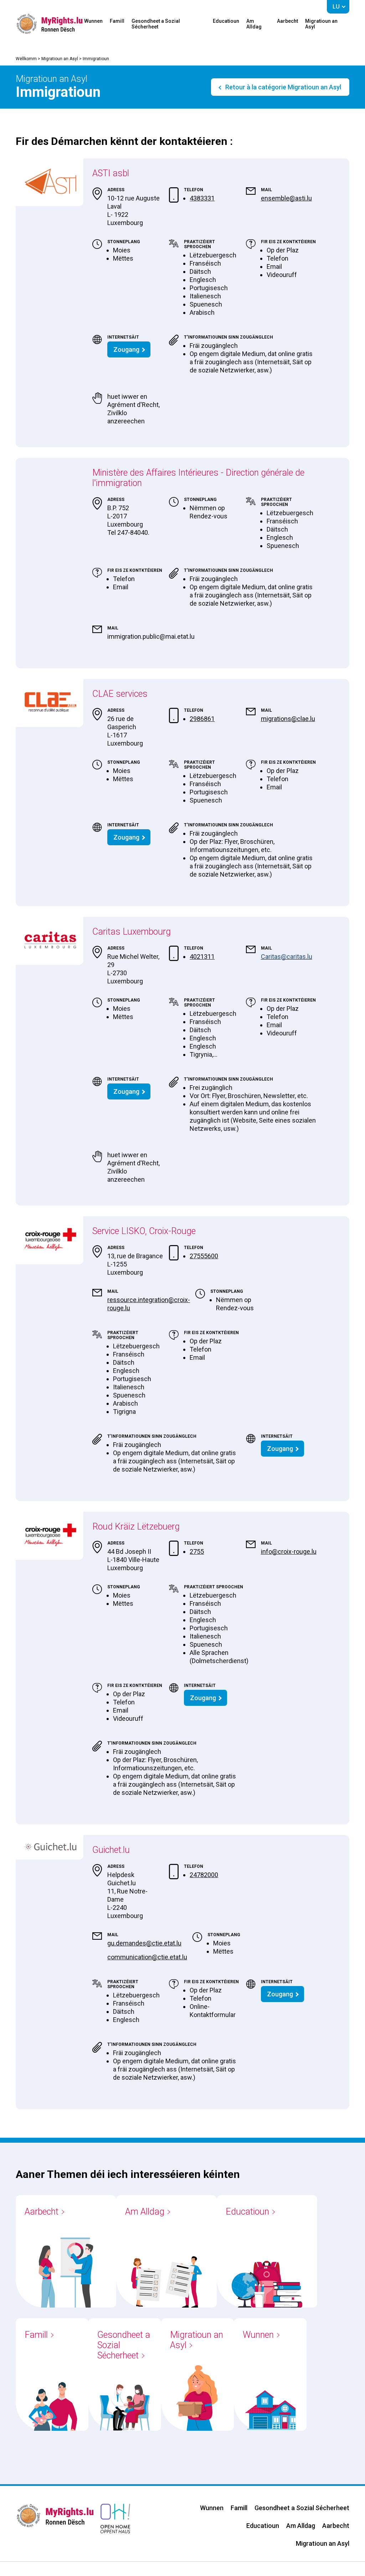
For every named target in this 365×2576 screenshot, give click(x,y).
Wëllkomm (26, 59)
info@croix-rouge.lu (289, 1551)
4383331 (202, 198)
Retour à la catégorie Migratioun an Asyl (282, 87)
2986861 (202, 719)
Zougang (126, 349)
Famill (117, 21)
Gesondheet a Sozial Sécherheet (156, 24)
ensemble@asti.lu (286, 198)
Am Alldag (254, 24)
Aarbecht (287, 21)
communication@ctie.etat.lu (147, 1957)
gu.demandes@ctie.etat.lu (144, 1943)
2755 (197, 1551)
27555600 (204, 1256)
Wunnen (93, 21)
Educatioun (226, 21)
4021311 (202, 957)
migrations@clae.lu (288, 719)
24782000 (204, 1875)
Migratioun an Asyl (321, 24)
